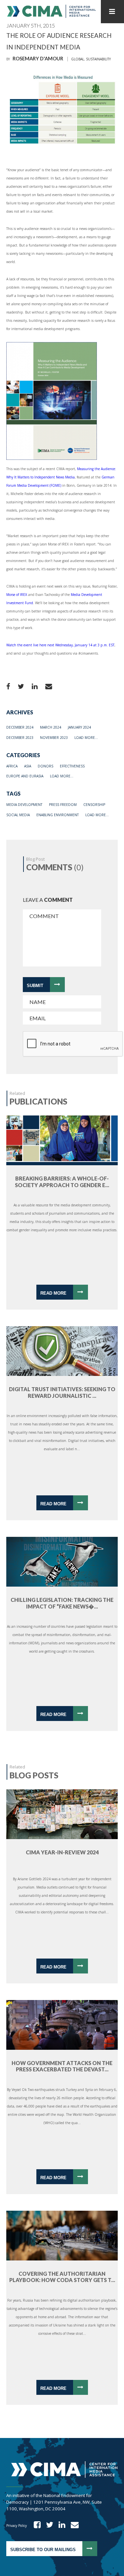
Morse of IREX (17, 595)
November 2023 (54, 738)
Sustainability (98, 59)
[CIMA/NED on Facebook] (35, 2526)
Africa (12, 766)
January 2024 (79, 727)
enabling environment (58, 815)
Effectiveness (72, 766)
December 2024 (20, 727)
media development (24, 805)
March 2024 (51, 727)
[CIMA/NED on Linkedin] (60, 2526)
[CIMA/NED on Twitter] (47, 2526)
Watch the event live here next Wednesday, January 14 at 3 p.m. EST (60, 645)
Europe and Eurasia (25, 776)
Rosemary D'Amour (38, 59)
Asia (28, 766)
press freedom (63, 805)
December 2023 (20, 738)
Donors (45, 766)
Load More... (86, 738)
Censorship (94, 805)
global (78, 59)
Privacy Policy (17, 2526)
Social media (18, 815)
